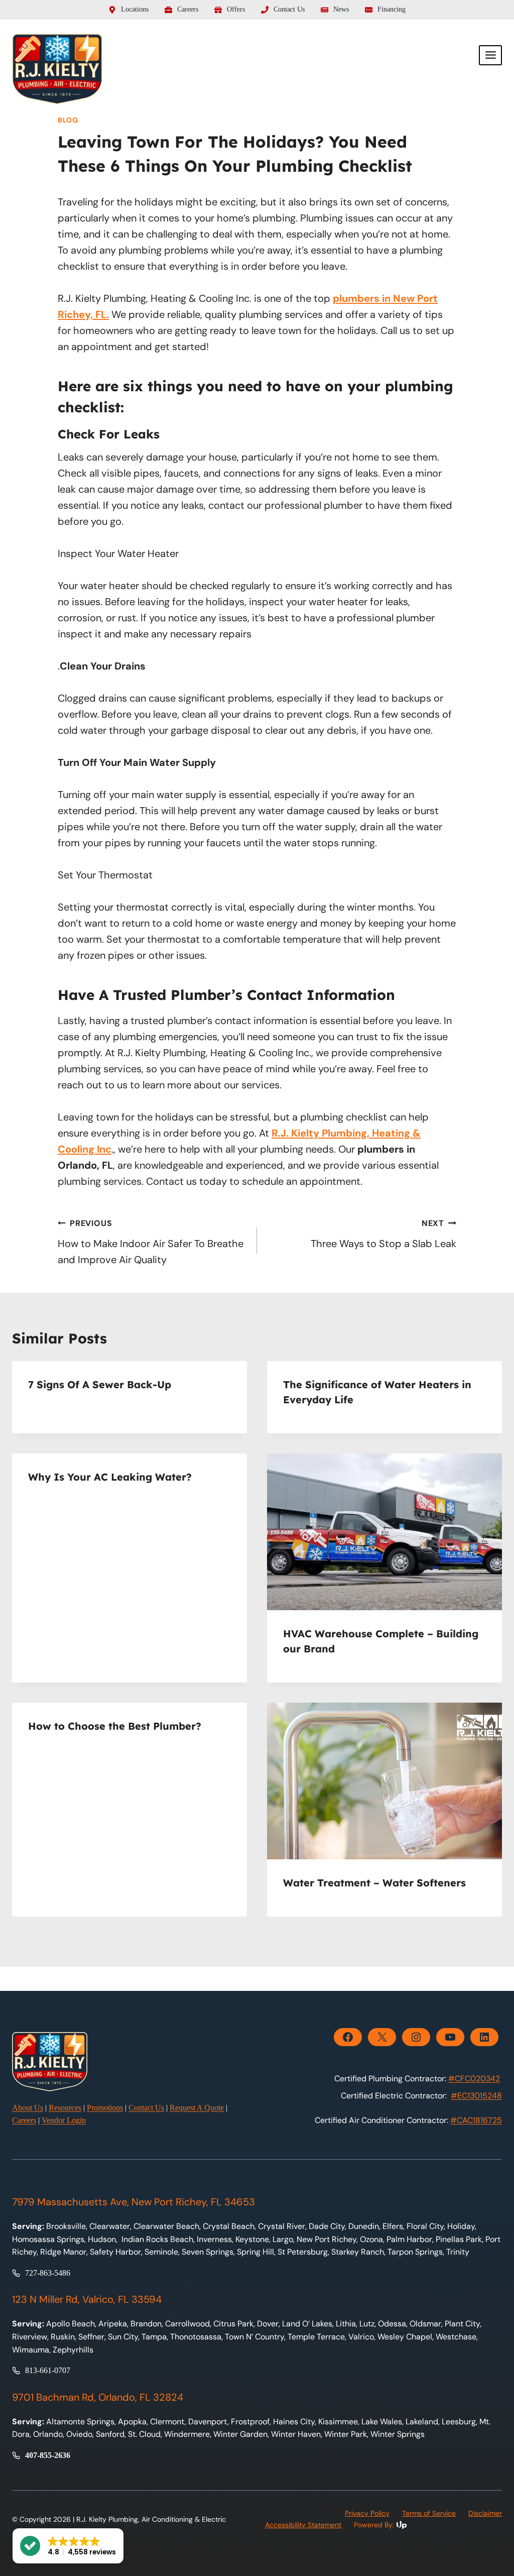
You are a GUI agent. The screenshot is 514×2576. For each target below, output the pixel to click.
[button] (68, 2546)
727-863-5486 (48, 2273)
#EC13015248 (476, 2096)
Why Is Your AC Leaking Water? (110, 1477)
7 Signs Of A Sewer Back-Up (100, 1384)
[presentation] (384, 1532)
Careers (24, 2120)
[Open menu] (490, 55)
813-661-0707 (48, 2370)
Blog (68, 120)
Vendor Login (64, 2120)
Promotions (105, 2108)
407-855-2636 (48, 2455)
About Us (28, 2108)
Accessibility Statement (303, 2525)
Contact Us (146, 2108)
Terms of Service (429, 2513)
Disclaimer (485, 2513)
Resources (65, 2108)
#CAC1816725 (476, 2120)
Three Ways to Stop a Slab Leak (383, 1234)
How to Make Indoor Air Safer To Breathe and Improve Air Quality (151, 1242)
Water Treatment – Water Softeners (374, 1883)
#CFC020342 (474, 2079)
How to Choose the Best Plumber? (115, 1726)
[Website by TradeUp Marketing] (428, 2525)
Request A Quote (197, 2108)
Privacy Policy (367, 2513)
